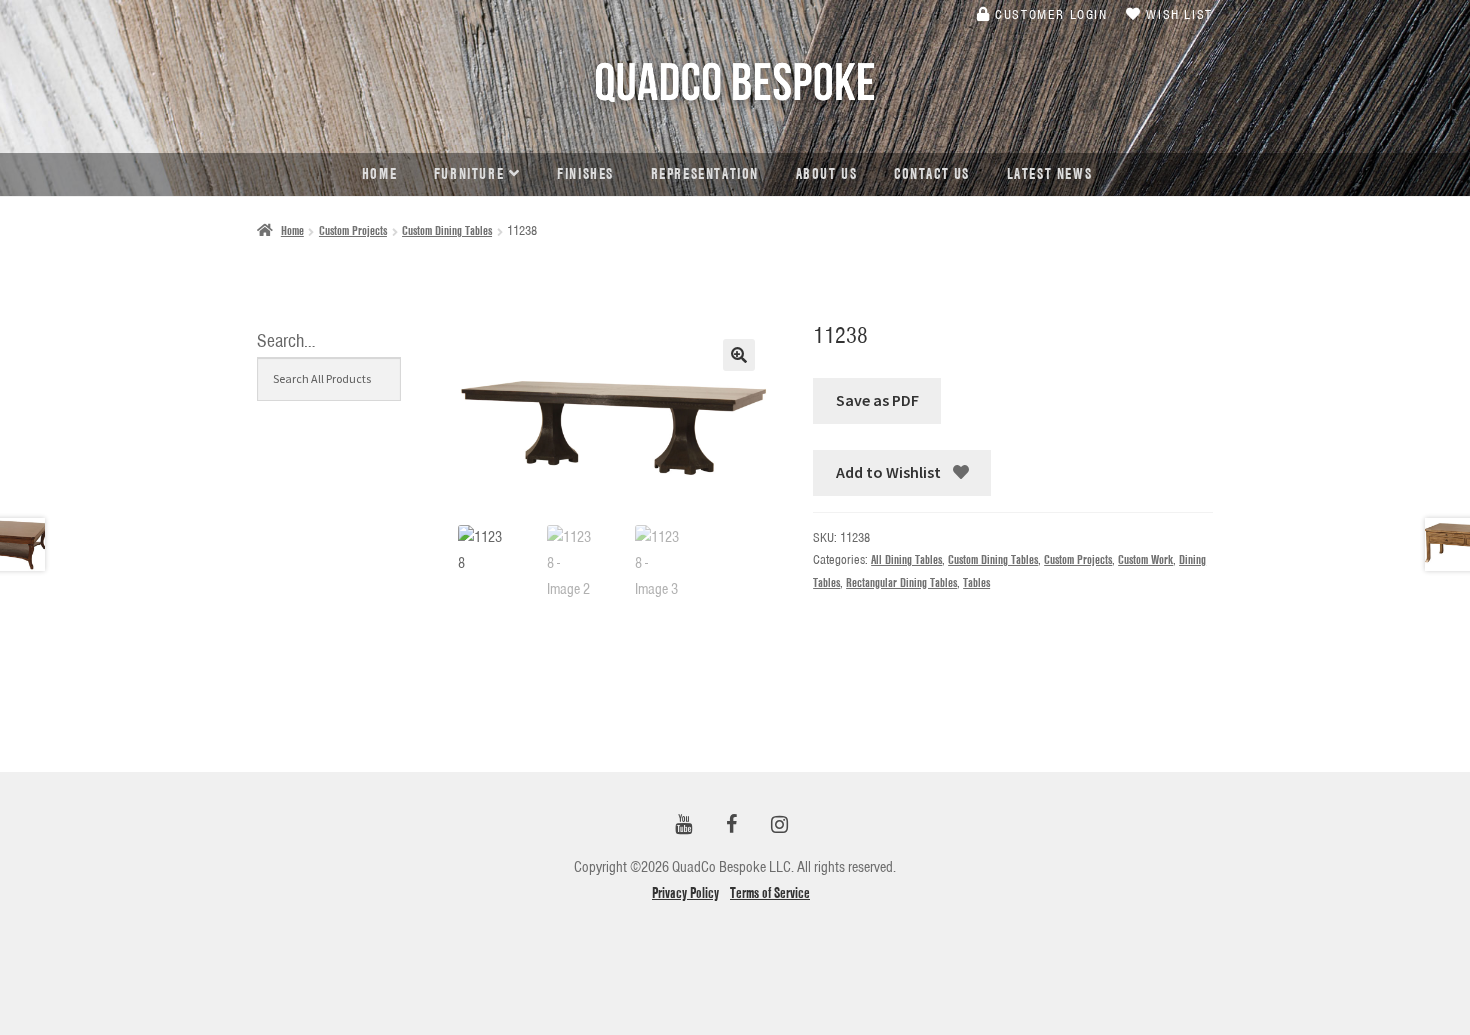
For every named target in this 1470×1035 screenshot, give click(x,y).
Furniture (469, 174)
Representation (705, 174)
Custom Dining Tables (447, 230)
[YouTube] (683, 825)
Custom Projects (353, 230)
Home (379, 174)
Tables (976, 582)
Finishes (585, 174)
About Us (827, 174)
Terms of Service (770, 893)
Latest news (1050, 174)
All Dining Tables (906, 559)
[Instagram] (779, 825)
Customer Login (1049, 14)
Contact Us (932, 174)
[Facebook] (731, 825)
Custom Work (1145, 559)
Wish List (1177, 14)
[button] (739, 355)
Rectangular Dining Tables (901, 582)
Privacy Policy (685, 893)
